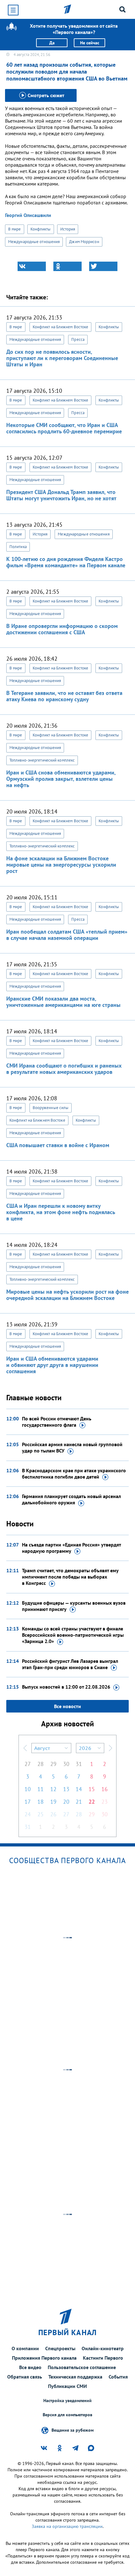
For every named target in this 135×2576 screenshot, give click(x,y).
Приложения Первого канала (44, 2358)
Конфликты (41, 229)
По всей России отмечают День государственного (57, 1422)
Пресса (78, 339)
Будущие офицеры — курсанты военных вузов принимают (74, 1606)
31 (79, 1764)
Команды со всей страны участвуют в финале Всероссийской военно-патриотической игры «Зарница (73, 1635)
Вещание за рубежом (73, 2430)
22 (92, 1802)
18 (40, 1802)
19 (53, 1802)
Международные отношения (34, 242)
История (68, 229)
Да (52, 43)
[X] (103, 266)
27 (28, 1764)
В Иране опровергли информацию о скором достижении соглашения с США (62, 629)
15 (92, 1789)
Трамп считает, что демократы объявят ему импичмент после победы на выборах (70, 1577)
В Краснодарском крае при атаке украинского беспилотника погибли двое (74, 1474)
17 (28, 1802)
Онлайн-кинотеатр (103, 2348)
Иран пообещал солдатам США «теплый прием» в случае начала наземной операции (67, 935)
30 (66, 1764)
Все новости (67, 1706)
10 (28, 1789)
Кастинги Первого (103, 2358)
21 (79, 1802)
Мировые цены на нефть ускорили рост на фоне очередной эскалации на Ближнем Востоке (67, 1295)
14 (79, 1789)
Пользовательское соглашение (82, 2367)
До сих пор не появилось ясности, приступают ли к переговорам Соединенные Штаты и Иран (62, 358)
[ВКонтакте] (32, 266)
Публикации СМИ (67, 2386)
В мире (15, 229)
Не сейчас (90, 43)
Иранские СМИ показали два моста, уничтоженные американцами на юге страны (63, 1002)
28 (40, 1764)
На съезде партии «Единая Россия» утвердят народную (71, 1548)
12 (53, 1789)
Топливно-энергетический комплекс (42, 760)
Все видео (30, 2367)
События (118, 2377)
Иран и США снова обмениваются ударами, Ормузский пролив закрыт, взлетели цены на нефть (61, 779)
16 (105, 1789)
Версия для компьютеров (67, 2415)
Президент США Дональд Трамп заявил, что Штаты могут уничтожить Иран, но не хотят (61, 495)
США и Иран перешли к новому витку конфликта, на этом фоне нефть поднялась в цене (61, 1212)
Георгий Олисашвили (28, 215)
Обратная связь (25, 2377)
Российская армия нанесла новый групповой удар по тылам (72, 1447)
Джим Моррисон (84, 242)
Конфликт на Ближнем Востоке (61, 327)
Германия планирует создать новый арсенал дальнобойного (71, 1499)
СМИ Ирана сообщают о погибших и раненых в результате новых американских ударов (64, 1069)
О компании (25, 2348)
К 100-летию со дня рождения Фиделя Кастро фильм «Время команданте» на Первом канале (66, 562)
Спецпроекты (60, 2348)
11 (40, 1789)
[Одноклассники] (67, 266)
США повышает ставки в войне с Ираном (58, 1145)
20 (66, 1802)
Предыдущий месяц (25, 1748)
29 (53, 1764)
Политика (18, 547)
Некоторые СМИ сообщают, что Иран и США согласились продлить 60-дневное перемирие (64, 428)
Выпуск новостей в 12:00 (66, 1687)
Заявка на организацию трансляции (67, 2526)
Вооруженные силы (51, 1108)
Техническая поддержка (75, 2377)
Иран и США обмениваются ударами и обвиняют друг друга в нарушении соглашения (52, 1365)
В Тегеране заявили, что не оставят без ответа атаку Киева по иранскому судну (64, 696)
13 (66, 1789)
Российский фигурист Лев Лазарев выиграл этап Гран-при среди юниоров (70, 1664)
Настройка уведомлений (67, 2401)
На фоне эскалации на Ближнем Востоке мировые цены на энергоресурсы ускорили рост (61, 865)
